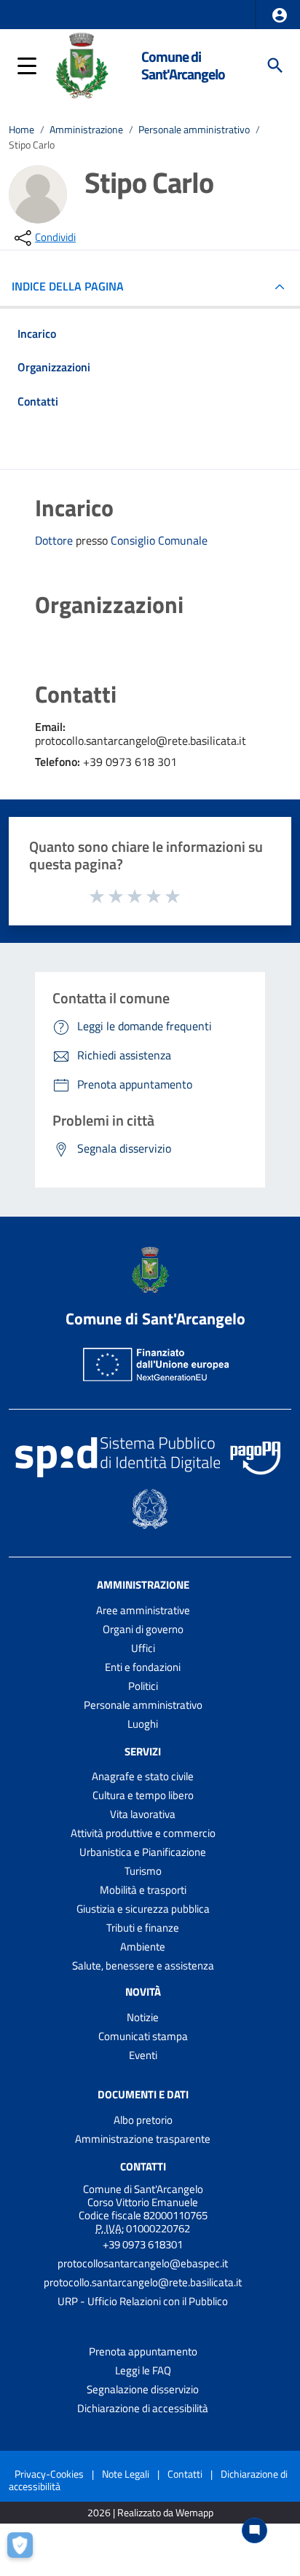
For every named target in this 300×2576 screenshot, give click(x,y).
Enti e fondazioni (143, 1667)
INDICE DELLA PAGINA (68, 286)
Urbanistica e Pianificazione (143, 1852)
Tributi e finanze (143, 1928)
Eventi (143, 2055)
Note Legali (126, 2474)
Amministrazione (86, 130)
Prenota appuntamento (143, 2351)
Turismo (143, 1871)
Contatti (143, 2166)
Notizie (143, 2017)
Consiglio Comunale (159, 541)
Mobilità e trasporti (143, 1890)
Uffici (143, 1648)
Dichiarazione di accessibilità (143, 2408)
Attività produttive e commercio (143, 1833)
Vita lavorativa (143, 1814)
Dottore (55, 540)
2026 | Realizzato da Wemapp (150, 2513)
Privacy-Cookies (49, 2474)
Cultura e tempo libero (143, 1795)
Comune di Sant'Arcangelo (183, 65)
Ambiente (143, 1947)
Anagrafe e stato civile (143, 1776)
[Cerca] (275, 66)
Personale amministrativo (194, 130)
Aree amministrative (143, 1610)
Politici (143, 1686)
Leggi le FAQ (143, 2370)
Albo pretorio (143, 2120)
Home (21, 130)
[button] (280, 15)
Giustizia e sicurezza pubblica (143, 1909)
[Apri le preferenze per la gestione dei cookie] (25, 2551)
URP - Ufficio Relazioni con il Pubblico (143, 2301)
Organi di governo (143, 1629)
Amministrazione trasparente (143, 2139)
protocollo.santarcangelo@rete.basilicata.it (143, 2282)
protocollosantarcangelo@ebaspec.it (143, 2263)
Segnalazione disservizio (143, 2389)
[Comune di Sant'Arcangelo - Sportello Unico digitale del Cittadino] (82, 64)
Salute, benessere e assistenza (143, 1965)
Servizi (143, 1751)
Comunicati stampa (143, 2036)
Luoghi (143, 1724)
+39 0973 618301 (143, 2244)
